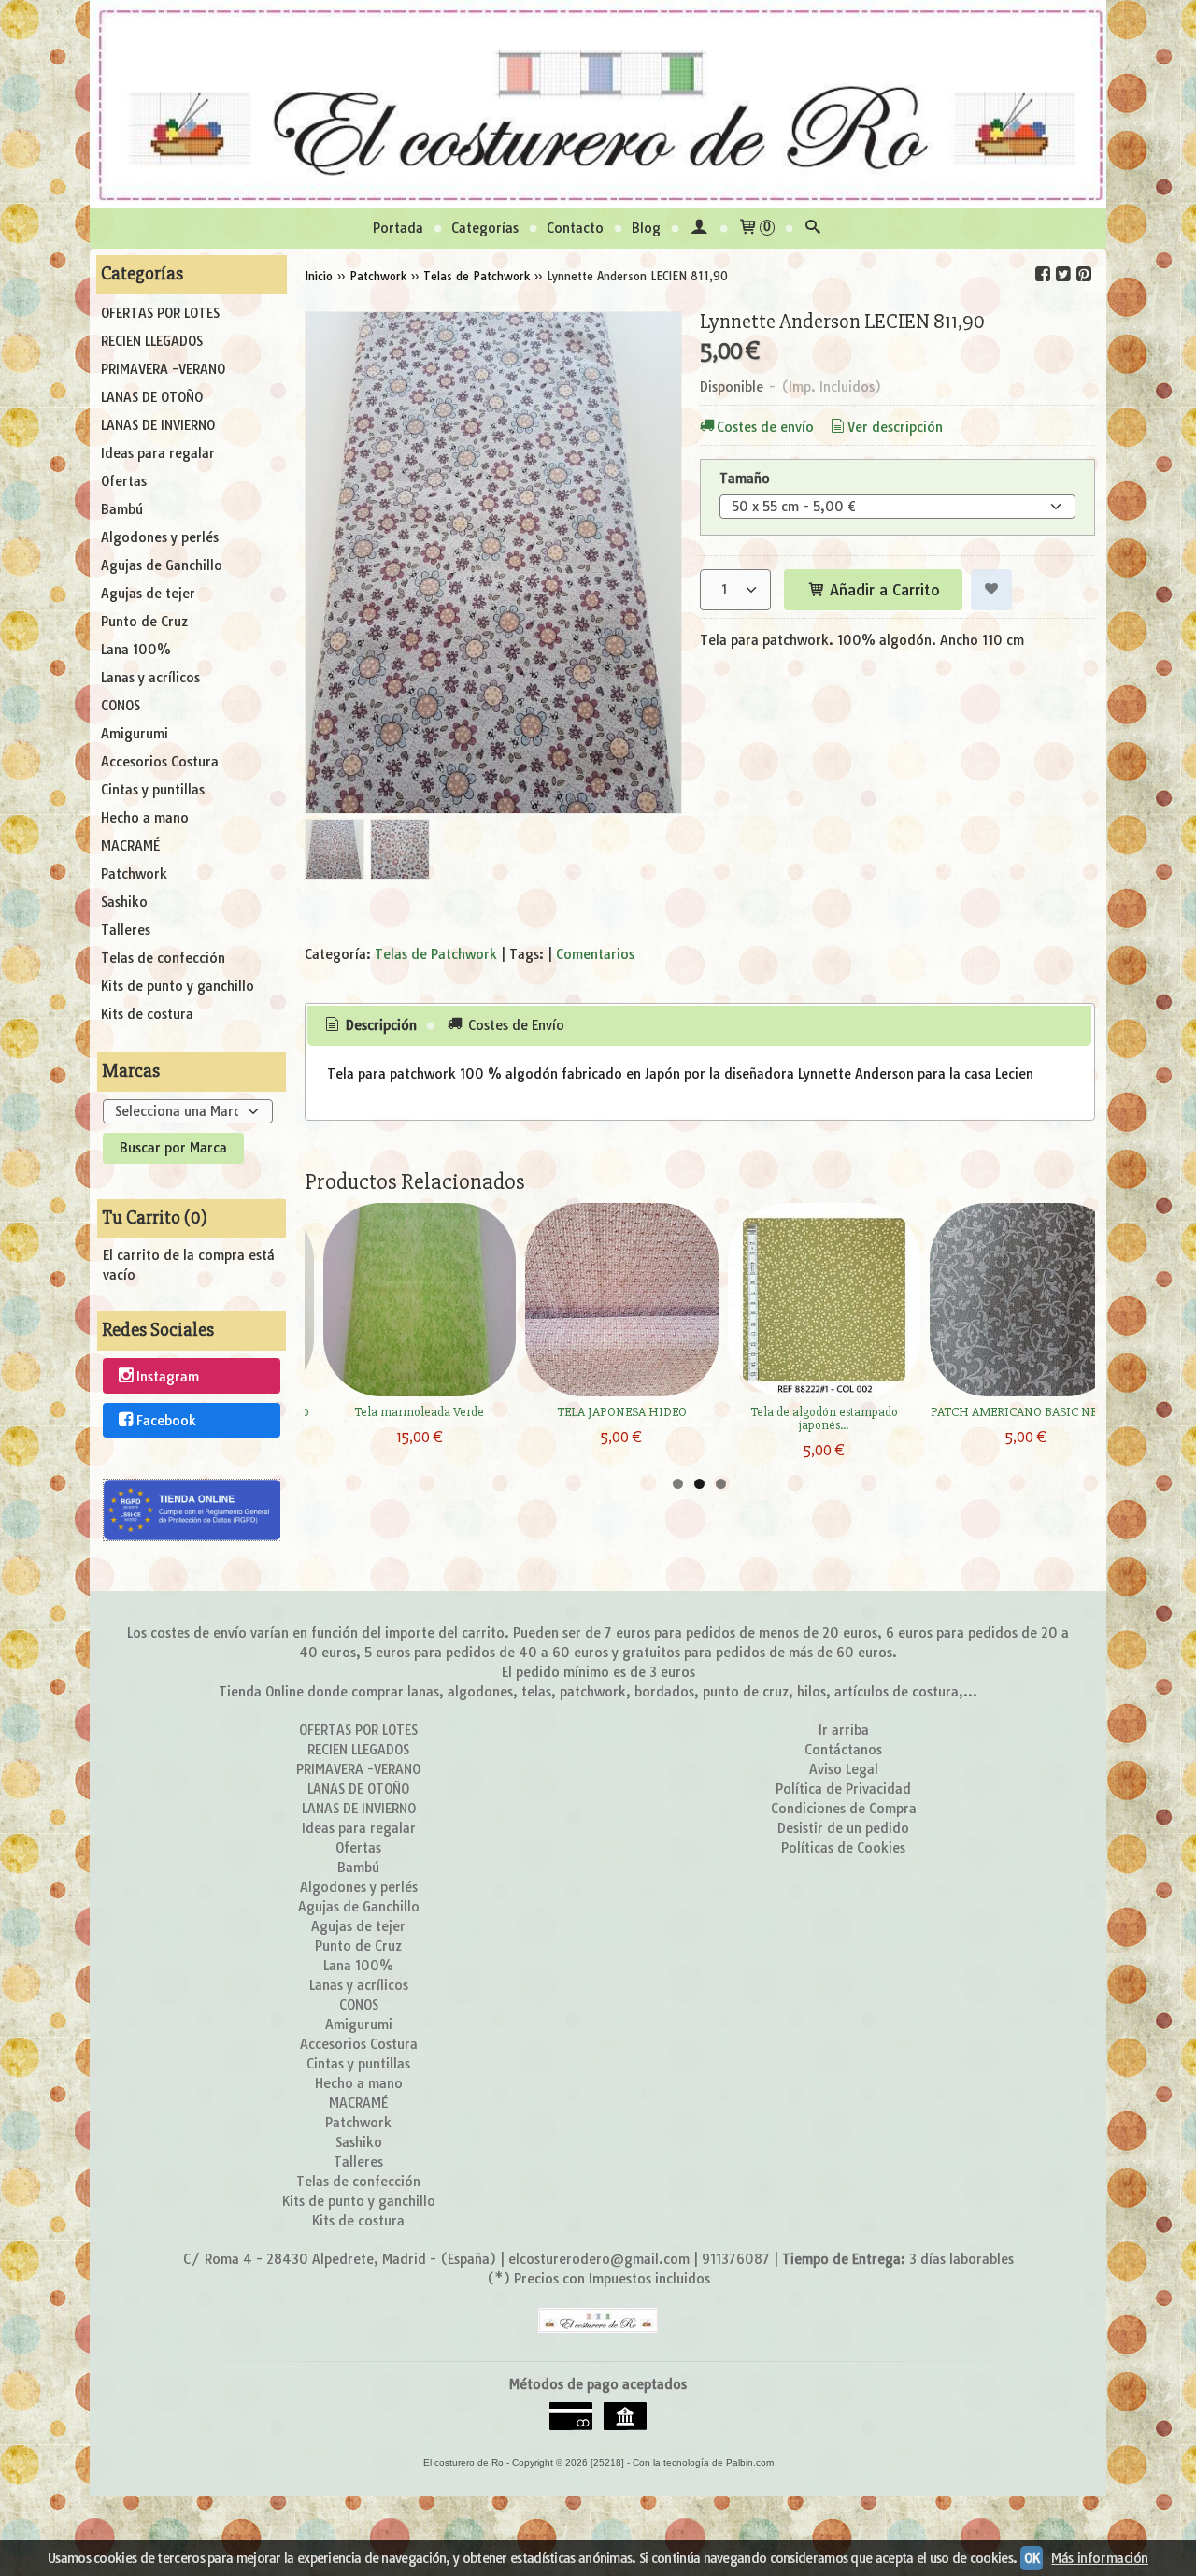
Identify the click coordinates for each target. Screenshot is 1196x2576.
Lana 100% (136, 650)
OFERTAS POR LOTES (160, 313)
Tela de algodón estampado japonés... (824, 1418)
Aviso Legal (844, 1769)
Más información (1100, 2558)
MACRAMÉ (130, 846)
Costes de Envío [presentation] (514, 1025)
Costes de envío (765, 427)
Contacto (575, 228)
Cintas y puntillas (153, 790)
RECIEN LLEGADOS (152, 341)
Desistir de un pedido (843, 1828)
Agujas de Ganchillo (162, 565)
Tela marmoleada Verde (419, 1412)
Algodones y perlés (160, 537)
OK (1032, 2558)
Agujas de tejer (148, 594)
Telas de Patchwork (436, 954)
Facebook (166, 1421)
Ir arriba (844, 1730)
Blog (646, 228)
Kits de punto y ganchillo (178, 986)
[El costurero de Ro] (598, 104)
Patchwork (134, 874)
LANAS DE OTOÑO (152, 397)
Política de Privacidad (843, 1789)
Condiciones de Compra (844, 1809)
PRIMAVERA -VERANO (163, 369)
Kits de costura (147, 1014)
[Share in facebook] (1043, 274)
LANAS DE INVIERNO (158, 425)
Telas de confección (163, 958)
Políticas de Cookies (843, 1848)
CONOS (121, 706)
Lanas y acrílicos (150, 678)
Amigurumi (135, 734)
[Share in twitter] (1063, 274)
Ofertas (124, 481)
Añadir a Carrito (883, 590)
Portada (398, 228)
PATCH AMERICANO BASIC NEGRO (1026, 1412)
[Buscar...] (813, 229)
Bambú (122, 509)
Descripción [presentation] (379, 1025)
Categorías (485, 228)
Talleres (126, 930)
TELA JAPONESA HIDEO (622, 1412)
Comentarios (595, 954)
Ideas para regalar (158, 453)
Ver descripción (895, 427)
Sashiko (124, 902)
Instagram (168, 1377)
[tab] (369, 1026)
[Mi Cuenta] (699, 229)
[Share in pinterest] (1084, 274)
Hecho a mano (145, 818)
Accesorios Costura (160, 762)
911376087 (736, 2259)
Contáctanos (843, 1750)
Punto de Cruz (144, 622)
